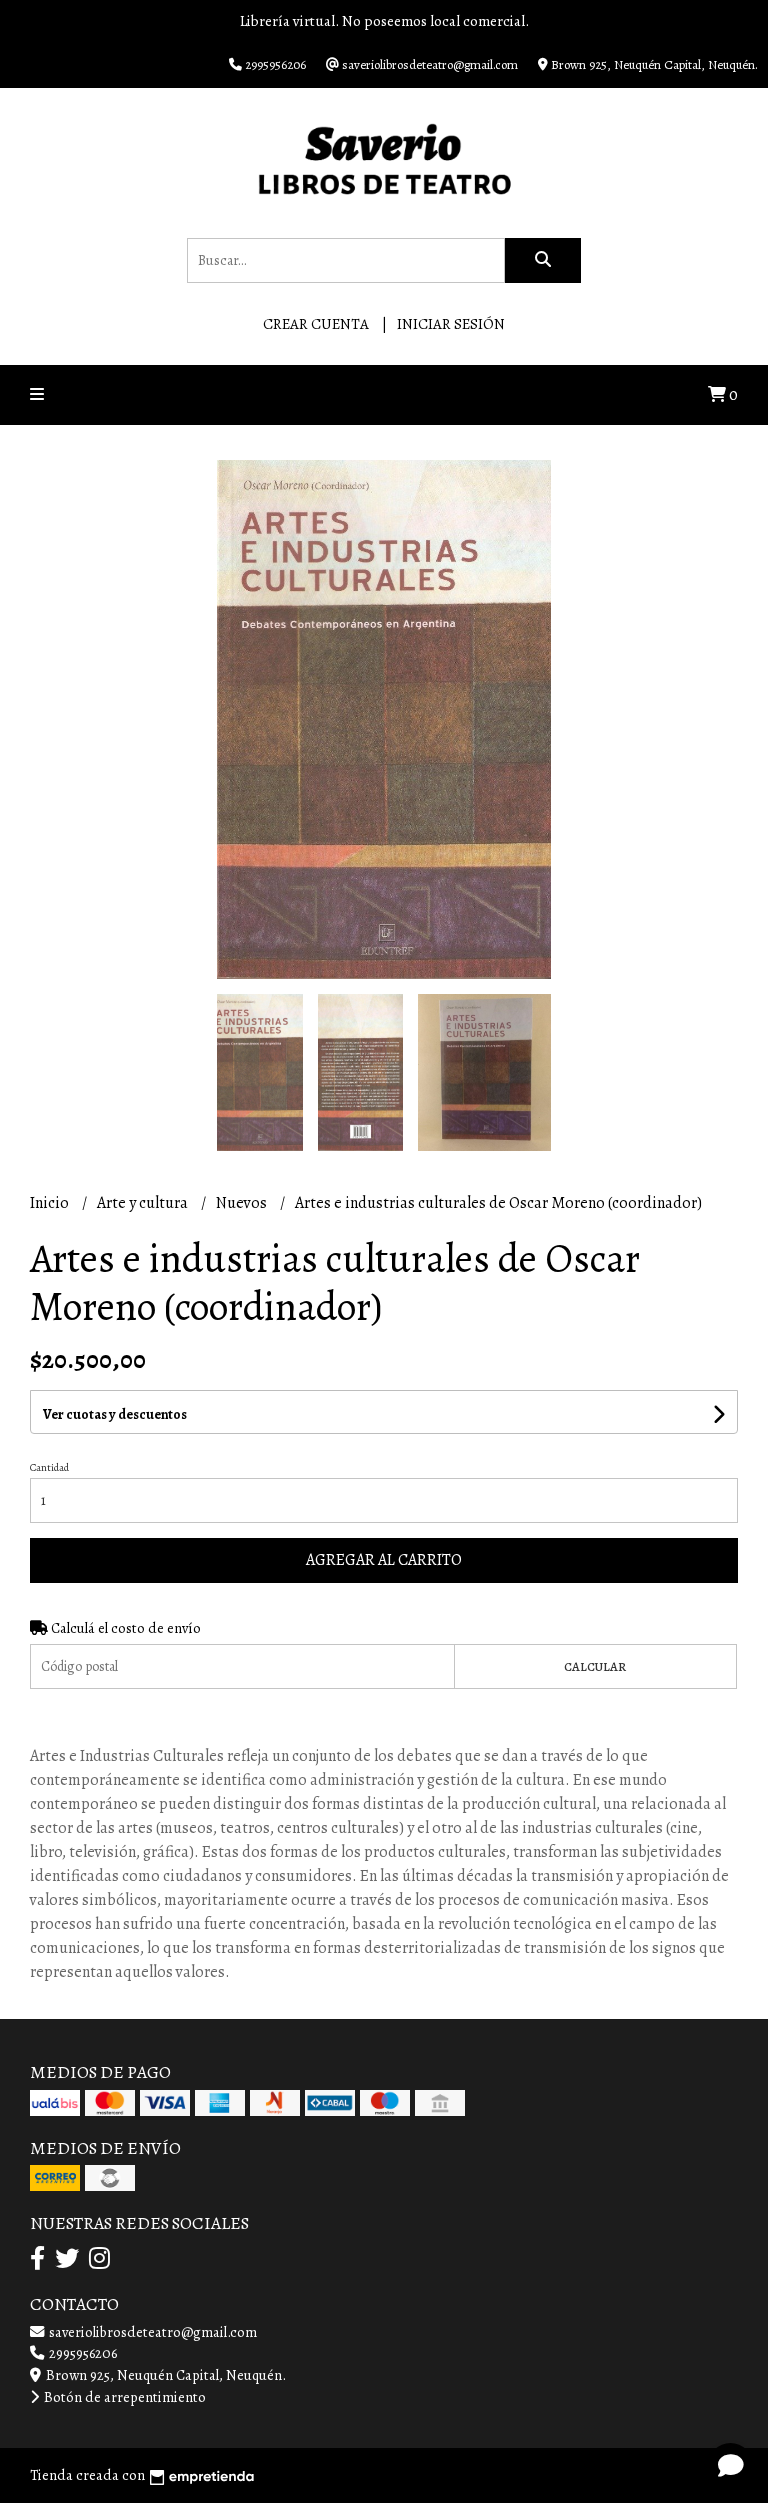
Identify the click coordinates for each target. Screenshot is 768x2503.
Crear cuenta (316, 324)
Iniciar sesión (451, 324)
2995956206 (81, 2353)
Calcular (595, 1666)
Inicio (51, 1203)
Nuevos (243, 1203)
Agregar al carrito (384, 1560)
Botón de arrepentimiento (123, 2397)
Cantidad (49, 1467)
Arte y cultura (144, 1203)
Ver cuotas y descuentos (115, 1414)
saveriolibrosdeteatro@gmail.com (151, 2332)
